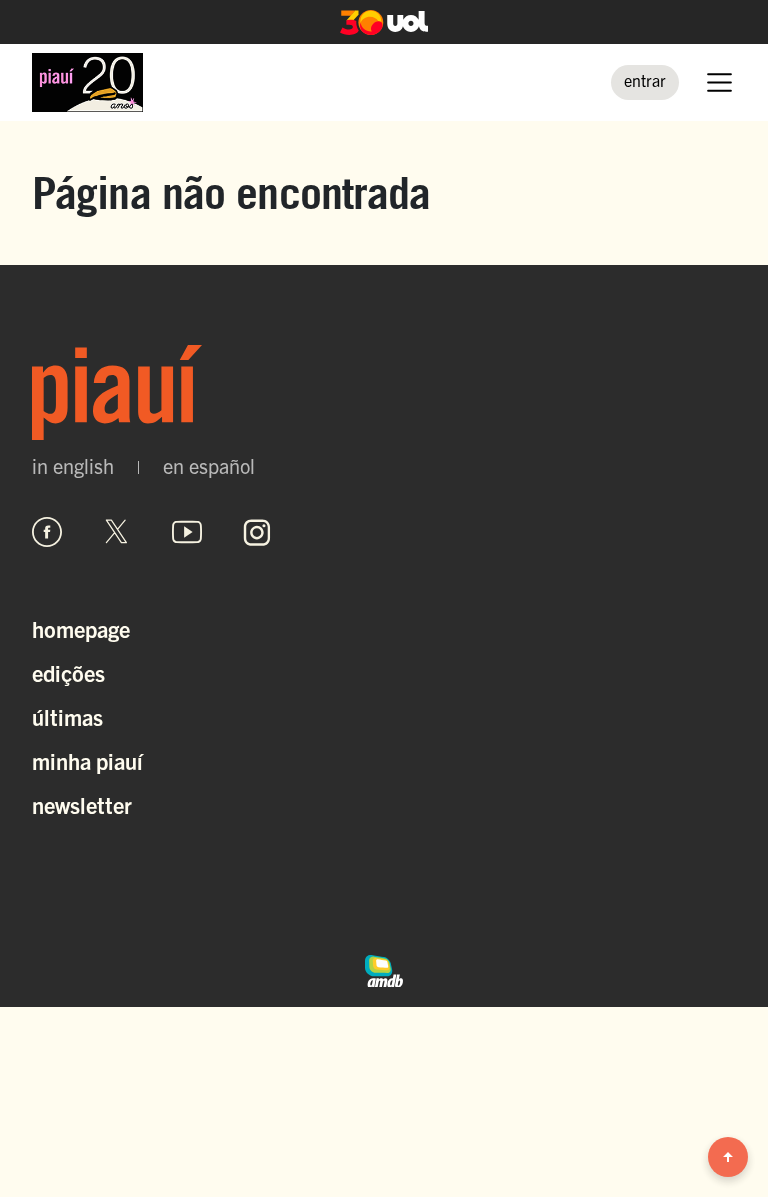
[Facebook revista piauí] (47, 532)
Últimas (67, 716)
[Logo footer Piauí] (384, 392)
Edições (68, 672)
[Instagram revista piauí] (257, 532)
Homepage (81, 628)
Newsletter (82, 804)
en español (209, 466)
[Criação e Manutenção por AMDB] (384, 968)
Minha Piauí (87, 760)
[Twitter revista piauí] (117, 532)
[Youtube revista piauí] (187, 532)
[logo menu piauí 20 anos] (87, 82)
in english (73, 466)
